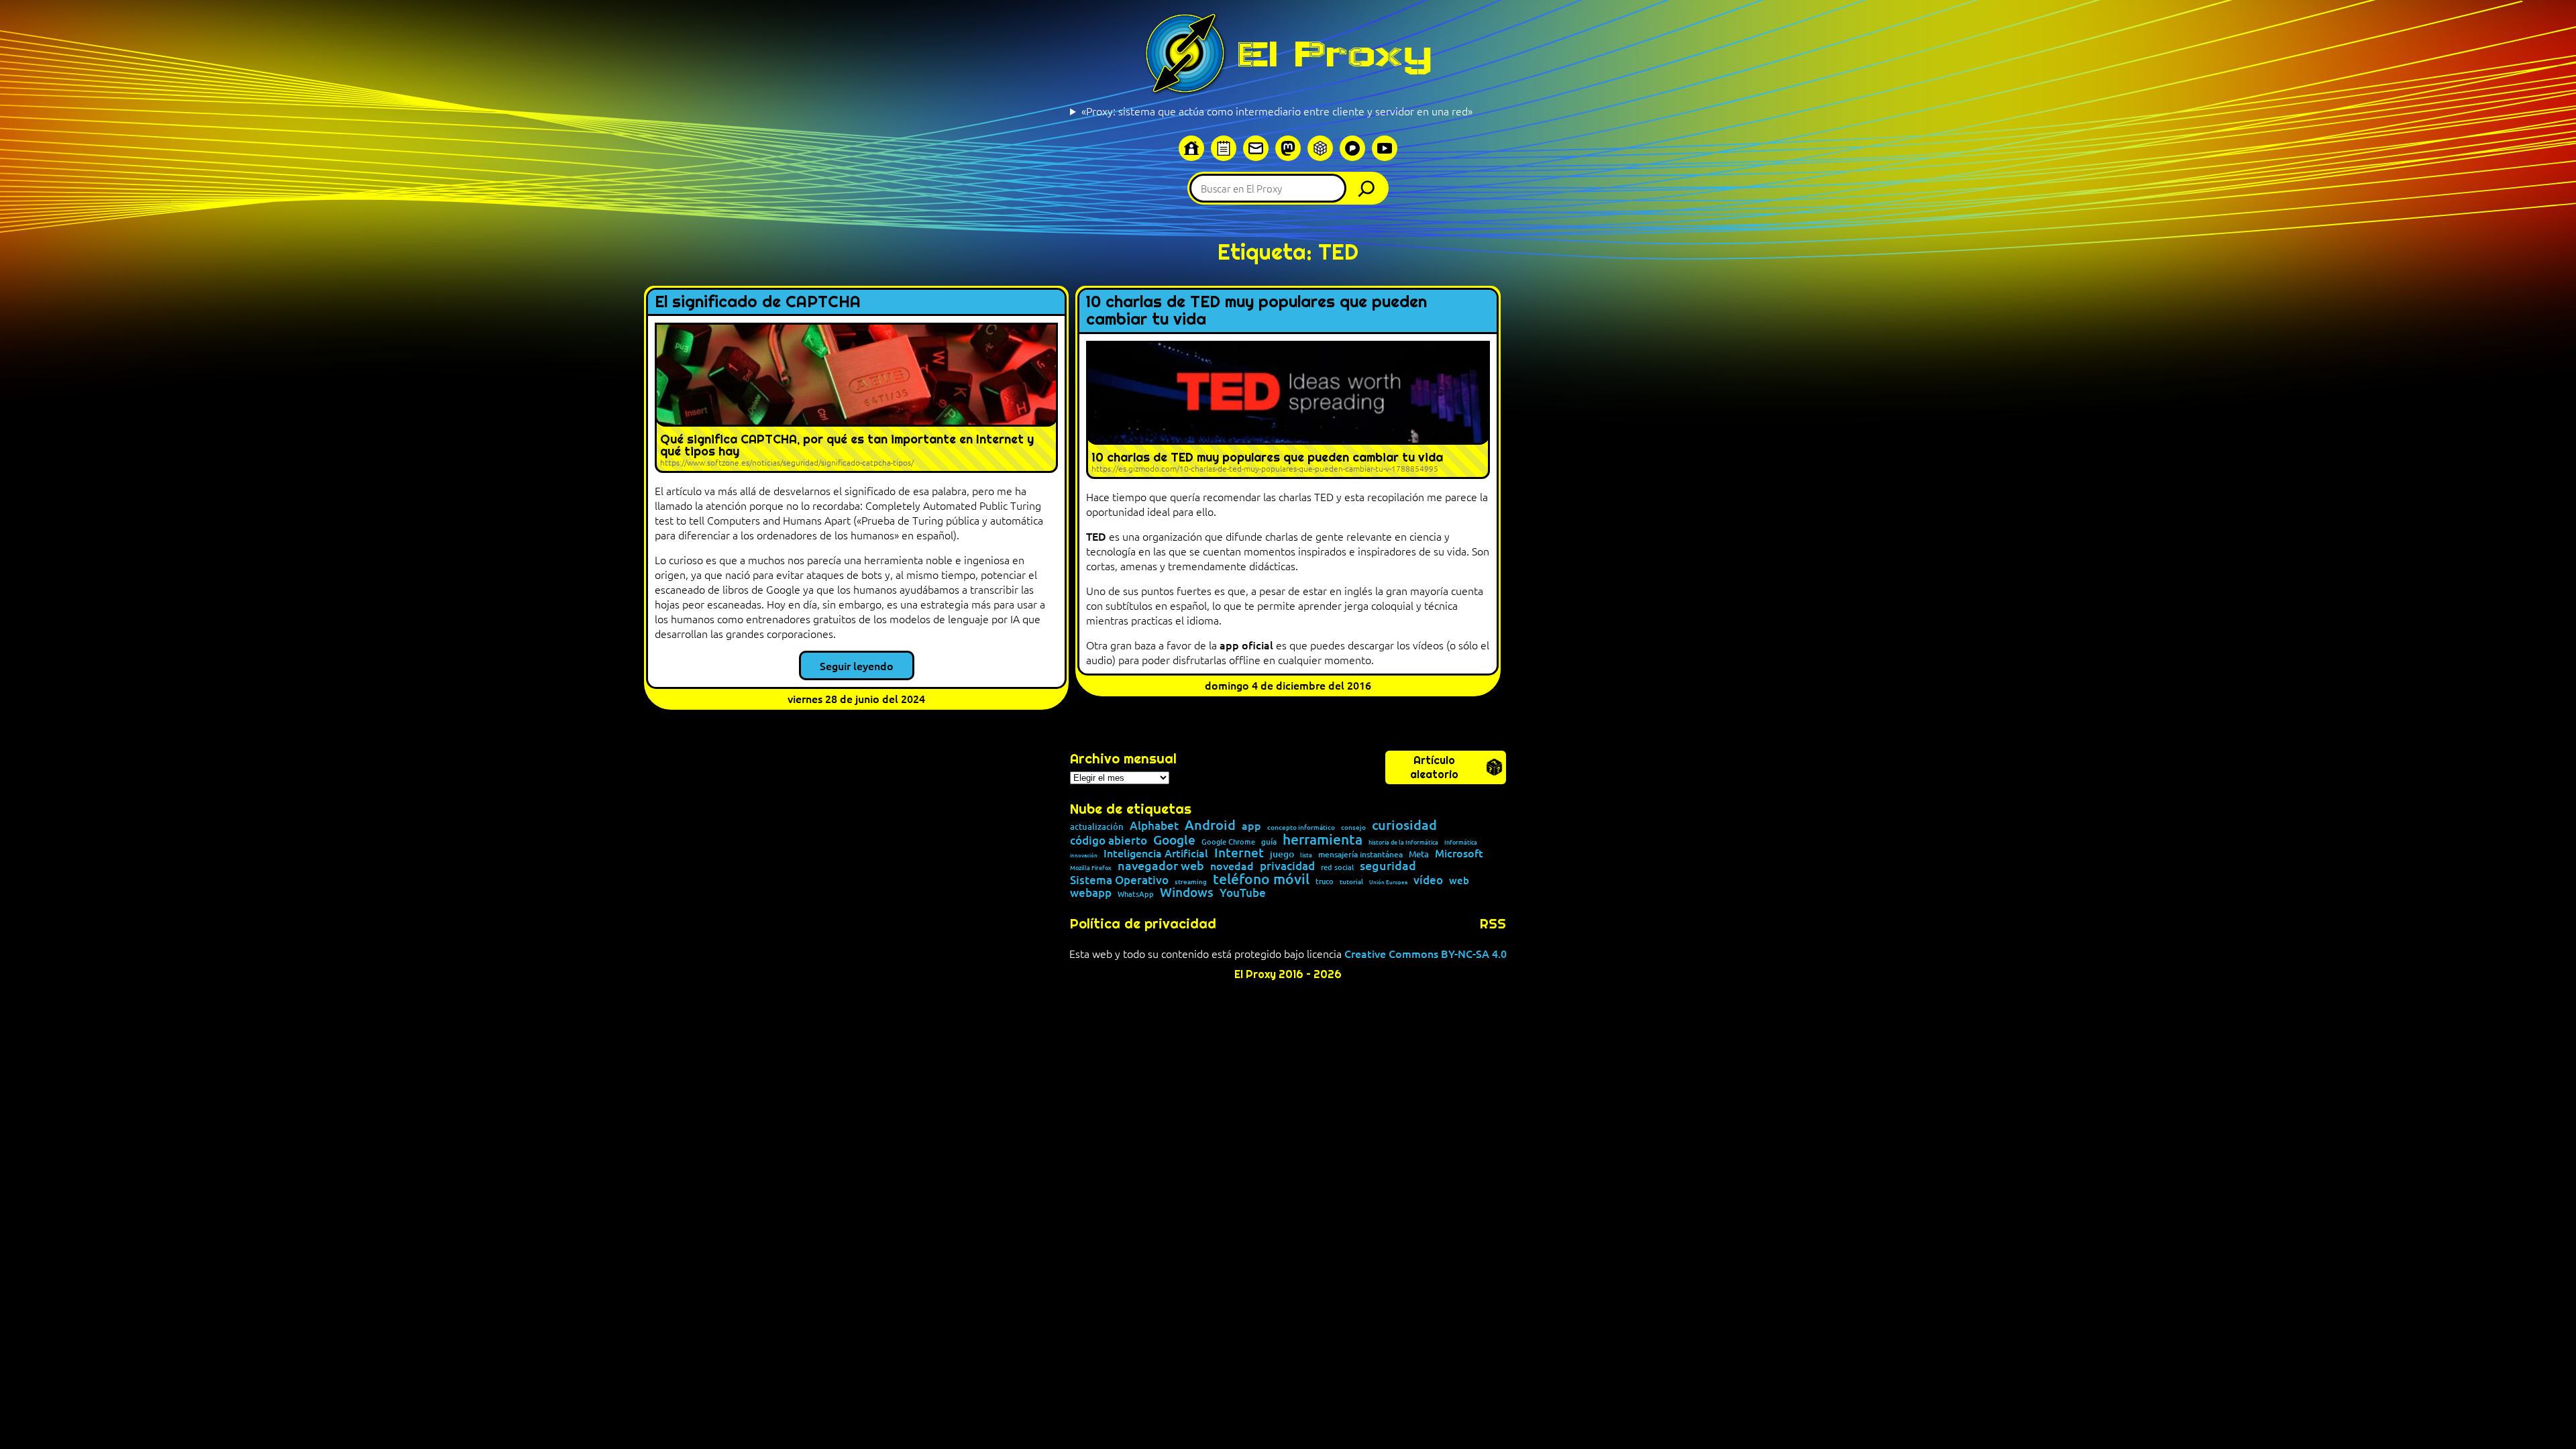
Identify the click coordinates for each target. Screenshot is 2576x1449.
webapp (1091, 893)
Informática (1461, 842)
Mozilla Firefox (1091, 868)
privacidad (1287, 866)
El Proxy (1334, 54)
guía (1269, 842)
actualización (1097, 827)
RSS (1493, 924)
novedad (1232, 865)
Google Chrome (1228, 842)
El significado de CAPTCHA (758, 302)
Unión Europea (1388, 881)
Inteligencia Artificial (1156, 853)
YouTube (1243, 893)
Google (1174, 840)
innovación (1084, 855)
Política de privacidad (1143, 924)
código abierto (1109, 840)
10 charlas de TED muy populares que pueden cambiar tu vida (1256, 311)
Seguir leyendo (857, 665)
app (1251, 825)
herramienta (1323, 839)
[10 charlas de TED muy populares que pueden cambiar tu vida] (1288, 410)
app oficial (1246, 645)
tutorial (1351, 881)
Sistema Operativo (1119, 880)
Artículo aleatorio (1434, 767)
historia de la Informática (1403, 842)
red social (1337, 867)
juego (1282, 854)
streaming (1191, 881)
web (1459, 880)
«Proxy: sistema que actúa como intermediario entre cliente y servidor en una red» (1277, 111)
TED (1097, 536)
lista (1306, 855)
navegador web (1161, 865)
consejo (1353, 827)
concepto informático (1301, 827)
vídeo (1428, 880)
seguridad (1388, 865)
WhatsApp (1136, 894)
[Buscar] (1370, 188)
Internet (1239, 853)
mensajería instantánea (1360, 855)
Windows (1187, 893)
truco (1325, 882)
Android (1210, 825)
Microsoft (1459, 853)
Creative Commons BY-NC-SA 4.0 (1426, 953)
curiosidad (1404, 824)
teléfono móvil (1261, 878)
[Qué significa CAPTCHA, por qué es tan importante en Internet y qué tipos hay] (856, 398)
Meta (1419, 854)
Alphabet (1154, 825)
